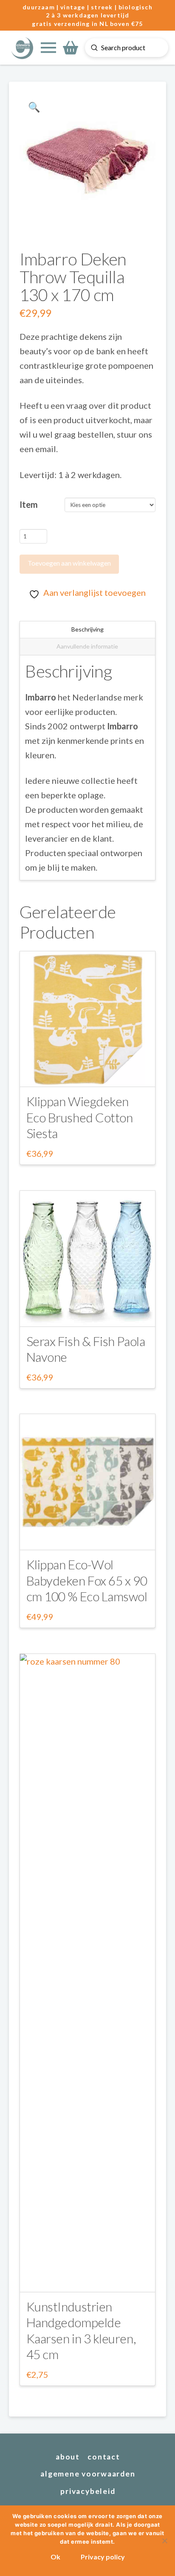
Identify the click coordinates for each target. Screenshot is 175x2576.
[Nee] (164, 2541)
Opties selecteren (87, 1073)
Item (29, 504)
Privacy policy (103, 2557)
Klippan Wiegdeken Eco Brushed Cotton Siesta (80, 1117)
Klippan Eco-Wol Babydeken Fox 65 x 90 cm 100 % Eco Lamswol (87, 1580)
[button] (48, 48)
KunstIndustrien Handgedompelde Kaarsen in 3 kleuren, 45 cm (81, 2330)
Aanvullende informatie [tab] (87, 646)
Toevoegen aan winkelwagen (69, 563)
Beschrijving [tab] (87, 629)
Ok (55, 2557)
